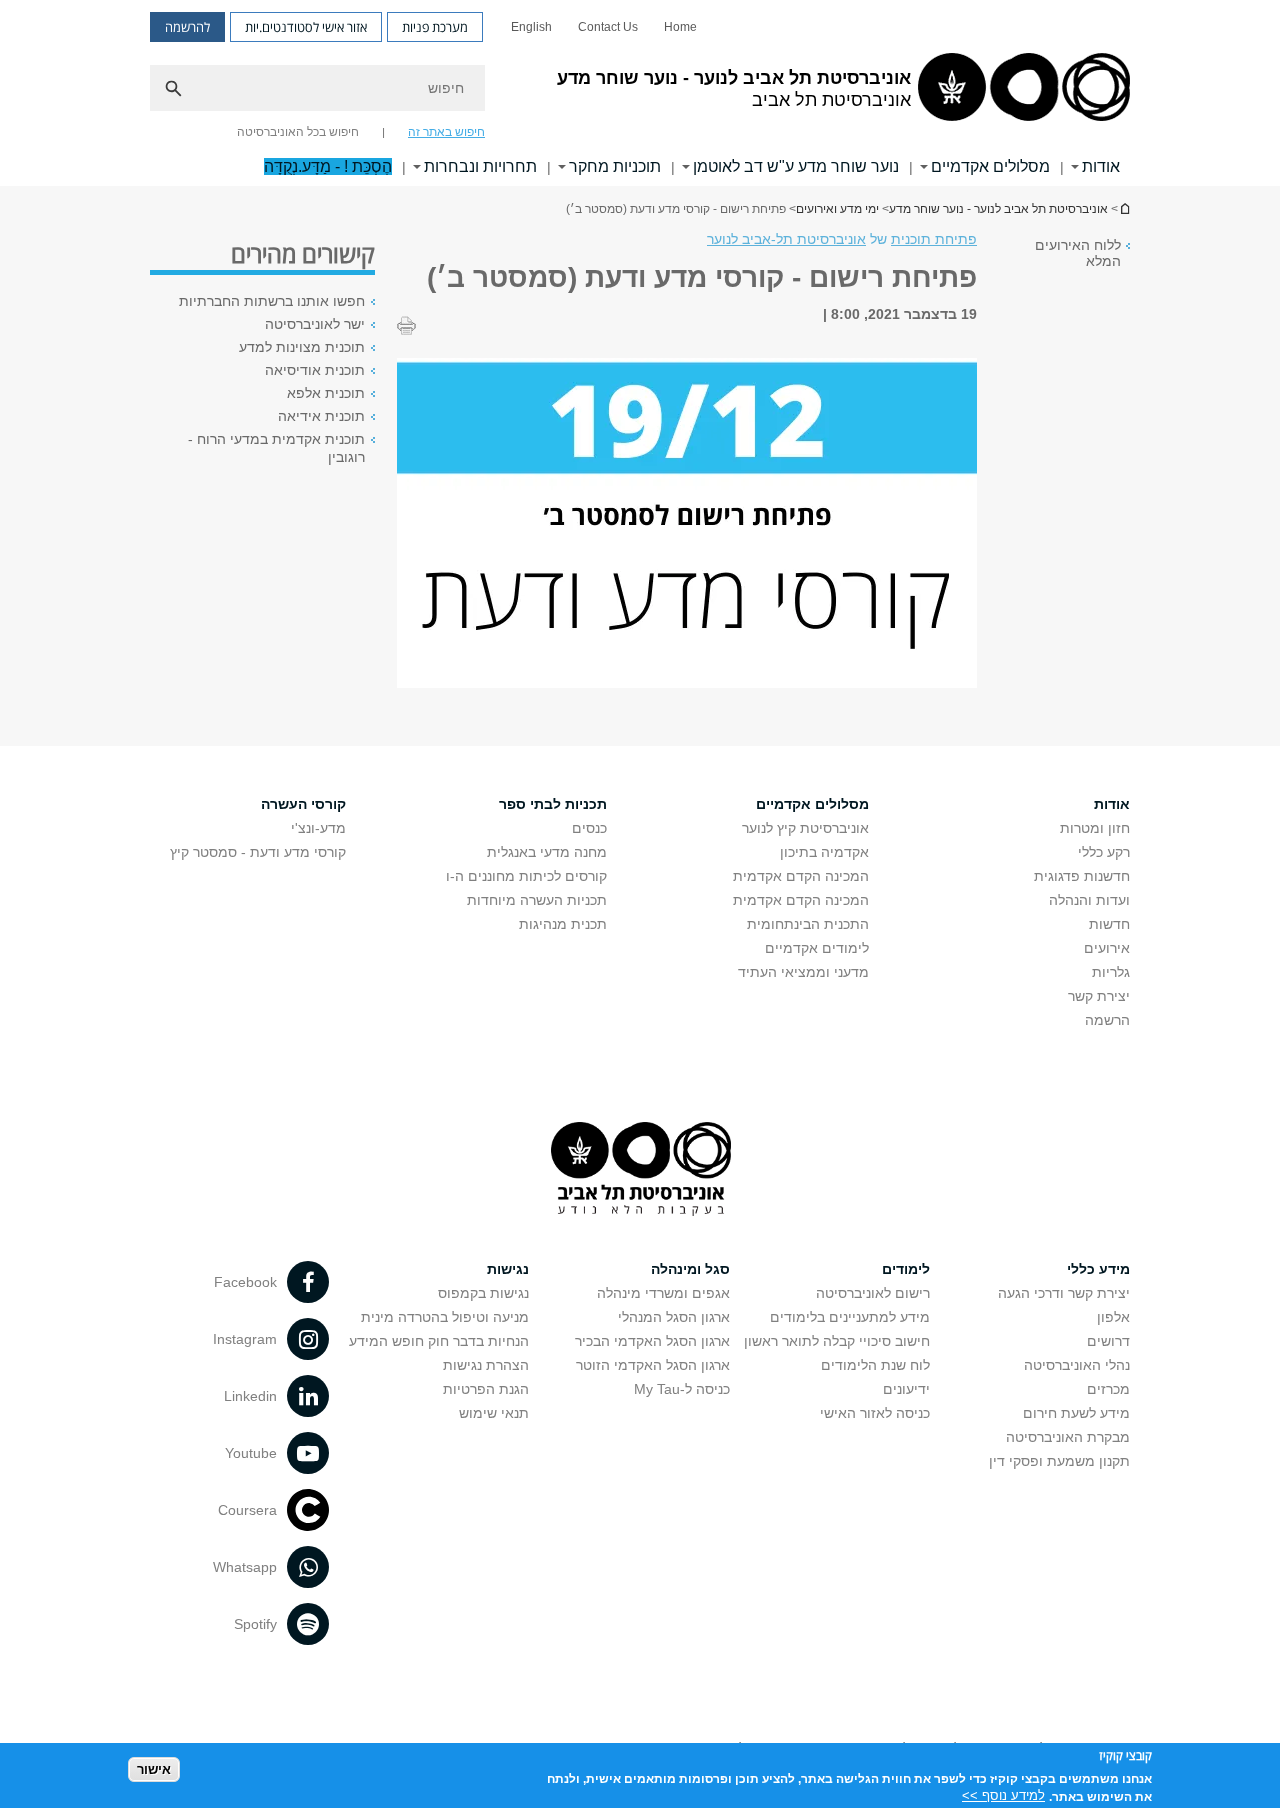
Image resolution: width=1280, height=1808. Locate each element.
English (531, 27)
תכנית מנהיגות (563, 924)
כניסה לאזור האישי (875, 1413)
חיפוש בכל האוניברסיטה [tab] (298, 132)
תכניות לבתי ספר (553, 804)
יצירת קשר (1099, 996)
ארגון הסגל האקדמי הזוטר (653, 1365)
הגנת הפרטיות (486, 1389)
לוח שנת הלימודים (875, 1365)
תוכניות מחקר (615, 166)
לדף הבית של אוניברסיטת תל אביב (1124, 208)
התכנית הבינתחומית (808, 924)
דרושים (1108, 1341)
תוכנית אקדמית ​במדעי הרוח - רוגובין (276, 448)
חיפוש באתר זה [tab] (446, 132)
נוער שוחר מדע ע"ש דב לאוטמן (796, 166)
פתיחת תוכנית (934, 239)
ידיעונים (906, 1389)
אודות (1101, 166)
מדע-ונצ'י (318, 828)
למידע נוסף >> (1003, 1795)
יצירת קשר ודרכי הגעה (1064, 1293)
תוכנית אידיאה (321, 416)
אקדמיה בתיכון (824, 852)
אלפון (1113, 1317)
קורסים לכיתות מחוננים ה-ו (526, 876)
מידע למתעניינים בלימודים (850, 1317)
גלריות (1111, 972)
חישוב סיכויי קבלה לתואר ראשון (837, 1341)
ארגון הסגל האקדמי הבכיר (652, 1341)
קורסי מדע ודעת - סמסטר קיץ (258, 852)
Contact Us (608, 27)
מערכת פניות (435, 27)
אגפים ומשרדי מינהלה (663, 1293)
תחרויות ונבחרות (480, 166)
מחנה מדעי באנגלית (547, 852)
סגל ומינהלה (690, 1269)
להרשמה (187, 27)
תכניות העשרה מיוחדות (537, 900)
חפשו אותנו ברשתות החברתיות (272, 301)
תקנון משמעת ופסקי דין (1059, 1461)
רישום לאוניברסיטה (873, 1293)
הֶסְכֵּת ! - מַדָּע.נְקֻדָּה (328, 166)
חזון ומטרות (1095, 828)
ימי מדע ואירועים (837, 209)
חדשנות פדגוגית (1082, 876)
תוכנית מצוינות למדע (302, 347)
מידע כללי (1098, 1269)
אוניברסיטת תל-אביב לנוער (786, 239)
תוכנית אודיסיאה (315, 370)
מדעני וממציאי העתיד (803, 972)
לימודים (906, 1269)
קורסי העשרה (303, 804)
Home (680, 27)
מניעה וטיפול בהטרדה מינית (445, 1317)
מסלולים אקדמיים (990, 166)
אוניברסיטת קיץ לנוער (805, 828)
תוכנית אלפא (326, 393)
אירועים (1107, 948)
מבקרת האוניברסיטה (1068, 1437)
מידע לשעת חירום (1076, 1413)
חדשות (1109, 924)
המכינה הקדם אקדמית (801, 876)
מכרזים (1108, 1389)
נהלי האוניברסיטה (1077, 1365)
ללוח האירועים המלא (1078, 253)
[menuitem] (680, 27)
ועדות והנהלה (1089, 900)
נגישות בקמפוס (483, 1293)
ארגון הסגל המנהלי (674, 1317)
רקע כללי (1104, 852)
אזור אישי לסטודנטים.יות (306, 27)
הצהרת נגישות (486, 1365)
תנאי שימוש (494, 1413)
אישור (154, 1768)
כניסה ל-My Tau (682, 1389)
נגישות (508, 1269)
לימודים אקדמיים (817, 948)
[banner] (640, 93)
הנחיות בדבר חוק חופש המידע (439, 1341)
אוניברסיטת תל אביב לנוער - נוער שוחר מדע (998, 209)
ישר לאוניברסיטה (315, 324)
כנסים (589, 828)
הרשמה (1107, 1020)
